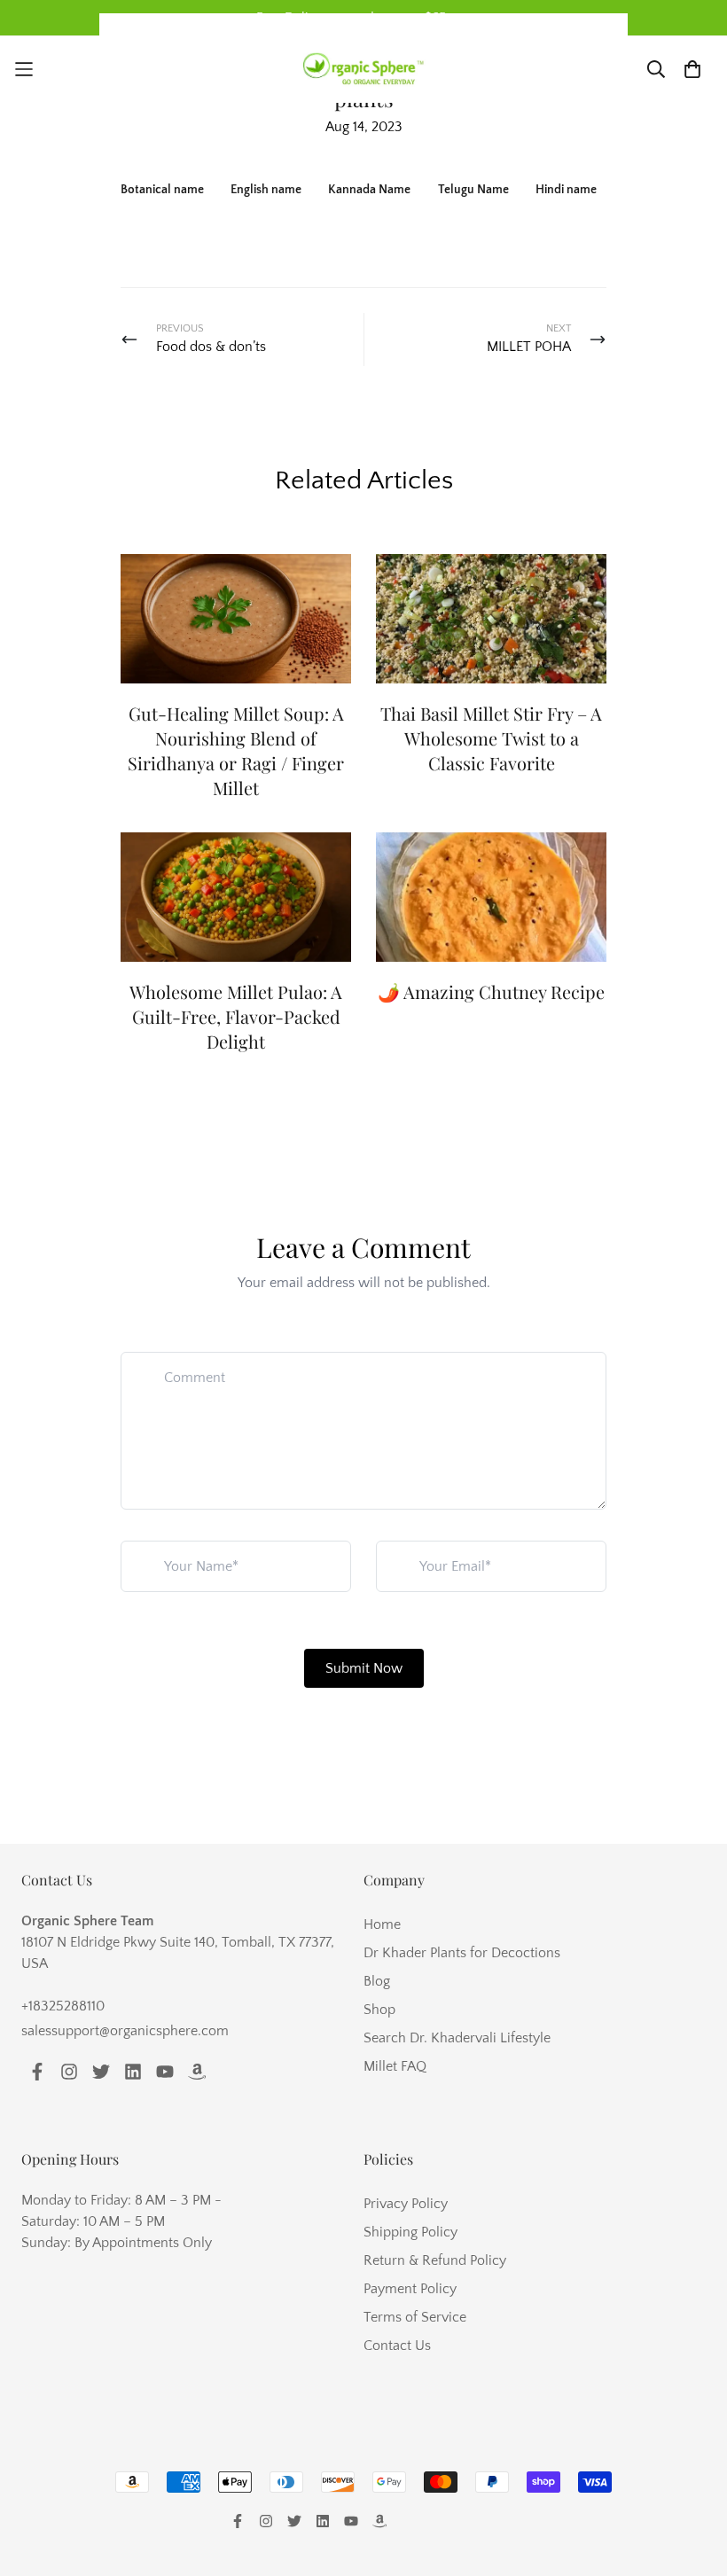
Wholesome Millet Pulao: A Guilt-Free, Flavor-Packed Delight (236, 1016)
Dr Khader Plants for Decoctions (462, 1953)
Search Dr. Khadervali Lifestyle (457, 2038)
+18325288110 (63, 2006)
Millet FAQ (395, 2066)
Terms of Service (415, 2317)
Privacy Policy (406, 2204)
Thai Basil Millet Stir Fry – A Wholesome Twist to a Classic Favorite (491, 738)
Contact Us (397, 2346)
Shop (379, 2010)
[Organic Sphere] (363, 70)
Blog (377, 1981)
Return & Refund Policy (435, 2260)
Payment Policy (410, 2289)
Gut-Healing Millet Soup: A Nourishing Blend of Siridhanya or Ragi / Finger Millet (236, 750)
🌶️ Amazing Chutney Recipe (491, 991)
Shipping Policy (410, 2232)
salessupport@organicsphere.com (125, 2031)
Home (382, 1924)
